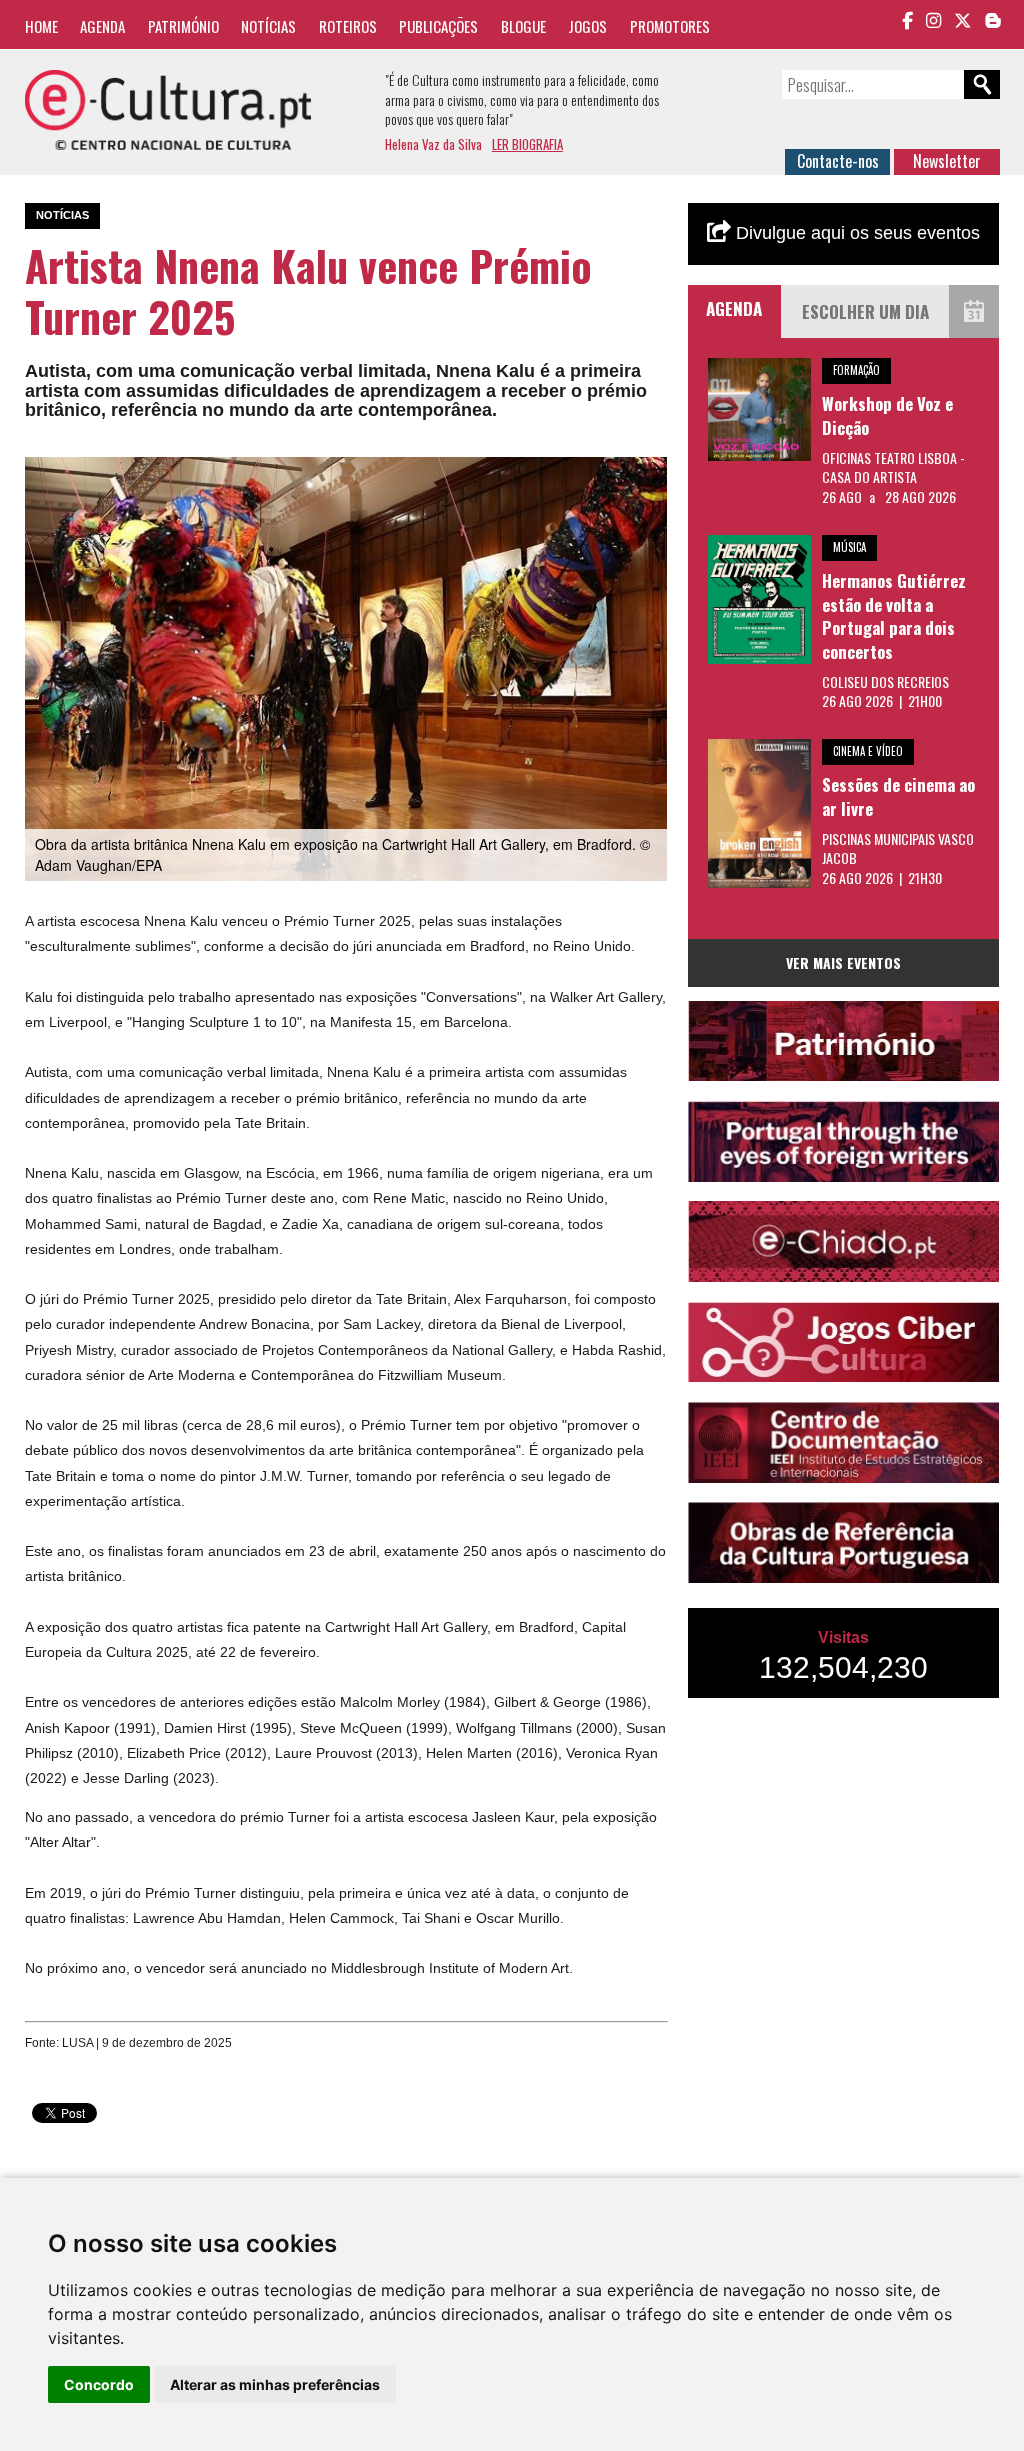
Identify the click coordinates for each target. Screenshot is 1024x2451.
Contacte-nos (838, 161)
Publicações (438, 26)
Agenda (102, 26)
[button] (650, 475)
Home (41, 26)
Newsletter (947, 161)
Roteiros (348, 26)
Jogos (587, 26)
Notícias (268, 26)
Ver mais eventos (843, 962)
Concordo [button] (99, 2384)
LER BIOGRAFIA (527, 144)
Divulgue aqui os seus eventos (855, 233)
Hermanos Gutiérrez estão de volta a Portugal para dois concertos (894, 616)
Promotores (670, 26)
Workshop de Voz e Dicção (887, 415)
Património (183, 26)
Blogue (523, 26)
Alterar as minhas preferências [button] (275, 2384)
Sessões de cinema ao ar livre (898, 796)
